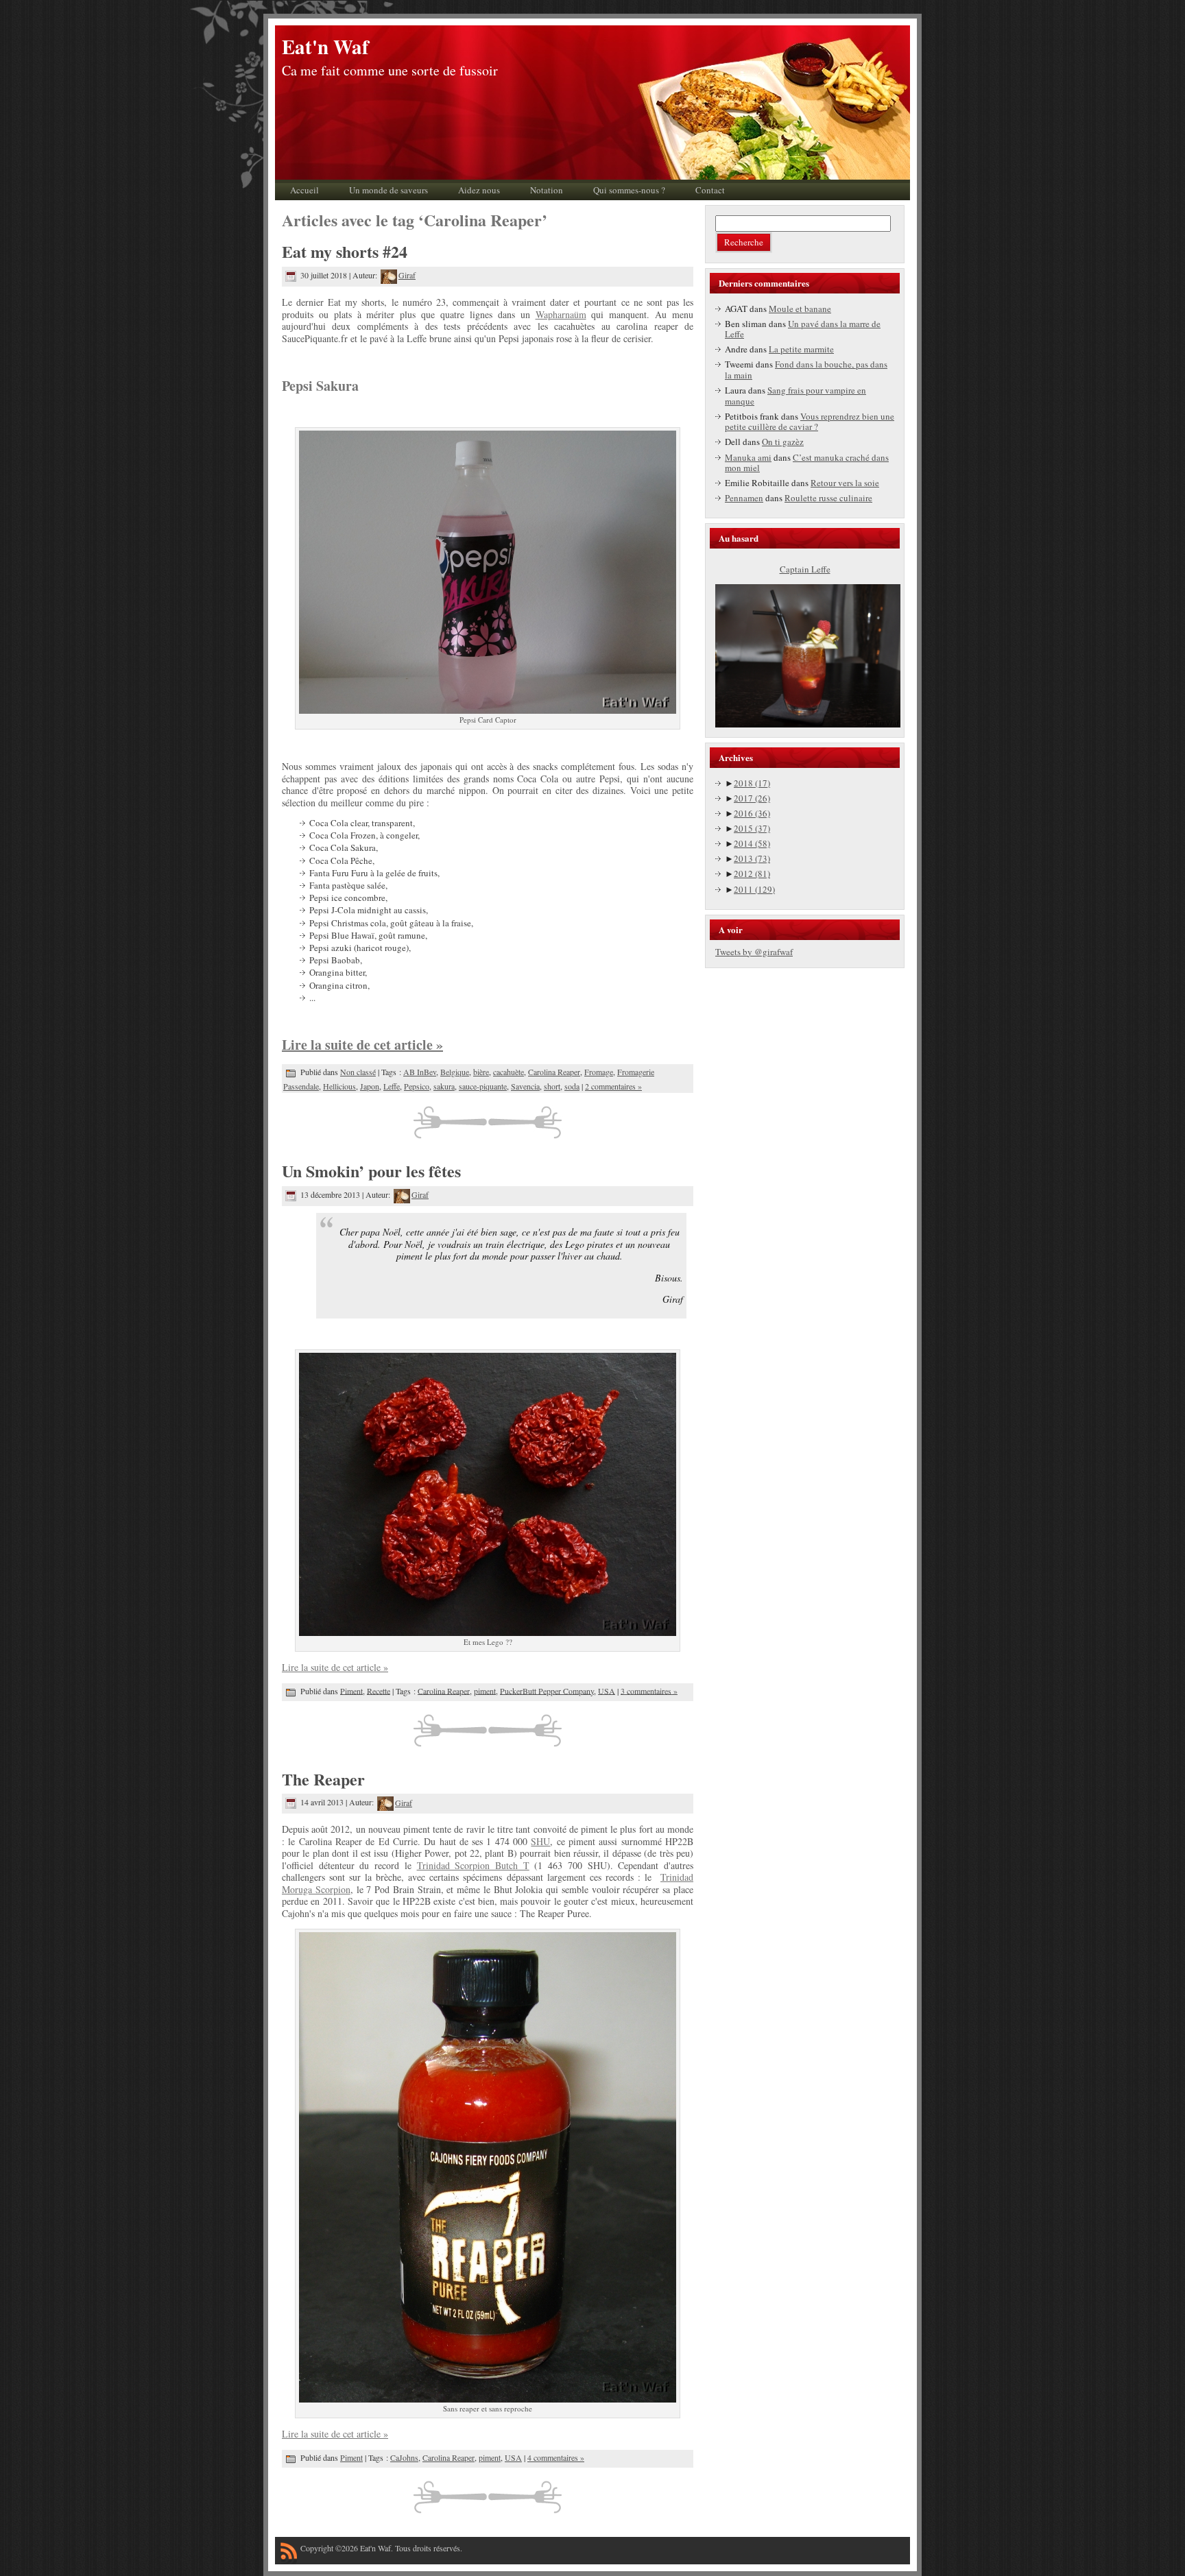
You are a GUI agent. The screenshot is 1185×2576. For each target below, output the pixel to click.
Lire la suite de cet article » (362, 1045)
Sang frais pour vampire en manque (795, 396)
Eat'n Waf (325, 47)
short (552, 1086)
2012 (752, 874)
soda (572, 1086)
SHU (540, 1841)
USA (607, 1690)
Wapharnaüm (561, 314)
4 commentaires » (556, 2457)
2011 (754, 889)
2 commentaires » (613, 1086)
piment (485, 1690)
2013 (752, 858)
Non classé (358, 1072)
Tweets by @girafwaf (754, 952)
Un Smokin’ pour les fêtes (371, 1171)
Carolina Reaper (554, 1072)
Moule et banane (800, 309)
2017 (752, 798)
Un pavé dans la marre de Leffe (803, 329)
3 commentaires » (649, 1690)
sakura (444, 1086)
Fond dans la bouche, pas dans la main (806, 370)
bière (481, 1072)
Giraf (407, 275)
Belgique (455, 1072)
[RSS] (289, 2553)
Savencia (525, 1086)
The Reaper (323, 1779)
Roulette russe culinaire (828, 498)
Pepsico (417, 1086)
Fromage (599, 1072)
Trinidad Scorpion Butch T (473, 1865)
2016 (752, 813)
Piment (351, 1690)
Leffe (392, 1086)
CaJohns (404, 2457)
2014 (752, 843)
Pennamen (744, 498)
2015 (752, 828)
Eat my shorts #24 (345, 251)
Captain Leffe (805, 569)
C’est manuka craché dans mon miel (807, 463)
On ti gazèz (783, 442)
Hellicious (339, 1086)
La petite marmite (801, 349)
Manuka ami (748, 457)
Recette (379, 1690)
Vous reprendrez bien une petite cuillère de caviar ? (810, 422)
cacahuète (508, 1072)
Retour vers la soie (845, 483)
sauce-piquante (483, 1086)
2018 (752, 783)
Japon (370, 1086)
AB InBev (420, 1072)
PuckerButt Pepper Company (547, 1690)
